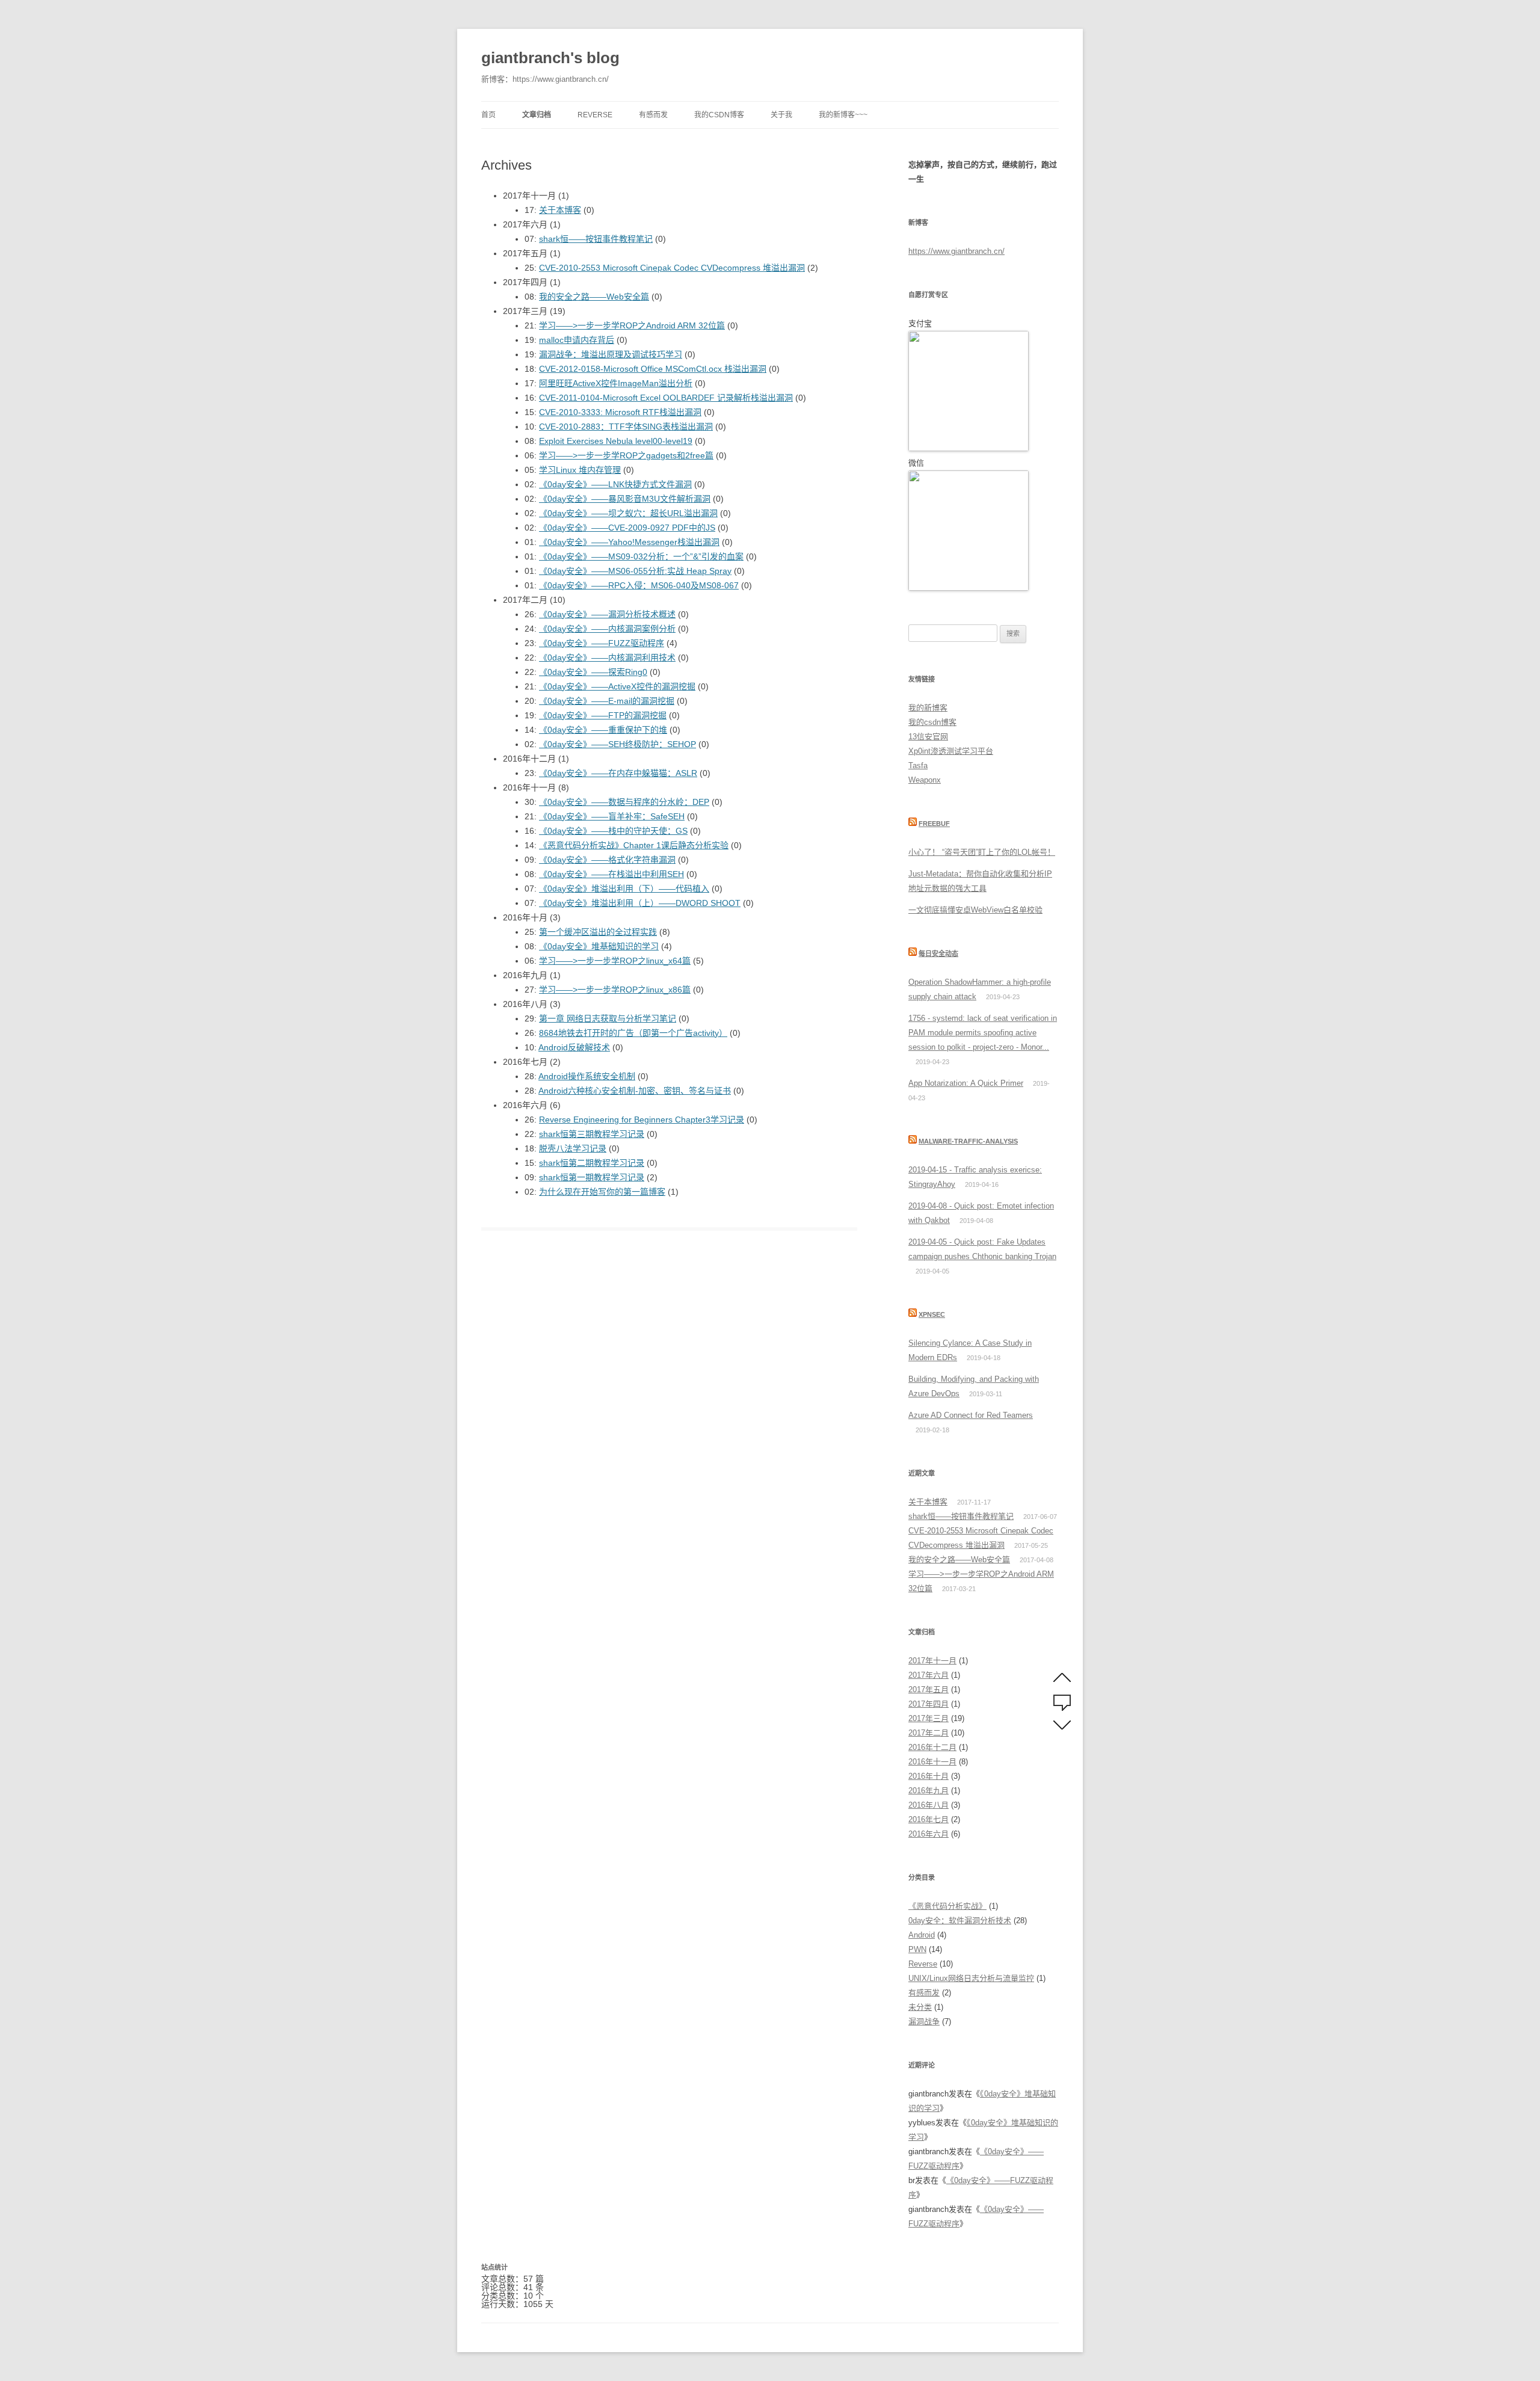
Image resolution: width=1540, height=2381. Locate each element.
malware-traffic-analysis (968, 1141)
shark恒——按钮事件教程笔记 (596, 239)
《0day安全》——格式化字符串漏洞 (607, 860)
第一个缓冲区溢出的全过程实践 (598, 932)
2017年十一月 (932, 1661)
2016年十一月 (932, 1762)
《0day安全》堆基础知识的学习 (599, 946)
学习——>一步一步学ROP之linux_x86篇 (615, 990)
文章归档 (537, 115)
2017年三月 (929, 1718)
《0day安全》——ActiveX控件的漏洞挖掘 (617, 686)
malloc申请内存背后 (577, 340)
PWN (917, 1949)
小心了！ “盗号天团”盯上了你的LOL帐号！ (982, 852)
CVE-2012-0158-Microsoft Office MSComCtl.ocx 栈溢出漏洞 (653, 369)
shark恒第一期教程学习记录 (592, 1177)
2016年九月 (929, 1791)
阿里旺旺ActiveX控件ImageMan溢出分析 (616, 383)
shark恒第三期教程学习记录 (592, 1134)
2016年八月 (929, 1805)
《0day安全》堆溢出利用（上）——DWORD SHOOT (640, 903)
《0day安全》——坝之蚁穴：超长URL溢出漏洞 (628, 513)
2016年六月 (929, 1834)
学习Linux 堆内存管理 (580, 470)
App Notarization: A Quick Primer (966, 1083)
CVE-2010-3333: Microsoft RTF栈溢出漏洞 (620, 412)
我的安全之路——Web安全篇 (594, 297)
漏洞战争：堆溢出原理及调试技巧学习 (611, 354)
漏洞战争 (924, 2022)
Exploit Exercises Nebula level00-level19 (616, 441)
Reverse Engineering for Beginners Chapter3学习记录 (642, 1120)
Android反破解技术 (574, 1047)
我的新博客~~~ (843, 115)
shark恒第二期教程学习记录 (592, 1163)
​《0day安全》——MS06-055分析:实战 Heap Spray (635, 571)
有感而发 (653, 115)
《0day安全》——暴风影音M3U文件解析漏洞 (625, 499)
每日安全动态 (938, 953)
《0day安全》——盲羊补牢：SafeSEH (612, 816)
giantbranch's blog (550, 58)
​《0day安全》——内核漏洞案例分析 (607, 629)
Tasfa (918, 765)
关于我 (781, 115)
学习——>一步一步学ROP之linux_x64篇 (615, 961)
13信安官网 (928, 737)
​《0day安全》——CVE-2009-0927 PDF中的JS (627, 528)
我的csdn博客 (932, 722)
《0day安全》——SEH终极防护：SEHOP (618, 744)
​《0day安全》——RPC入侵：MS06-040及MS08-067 (639, 585)
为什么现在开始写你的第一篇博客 (602, 1192)
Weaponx (925, 780)
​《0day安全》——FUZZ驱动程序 (602, 643)
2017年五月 (929, 1689)
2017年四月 (929, 1704)
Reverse (595, 115)
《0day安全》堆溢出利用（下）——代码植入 (624, 889)
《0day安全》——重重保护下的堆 (603, 730)
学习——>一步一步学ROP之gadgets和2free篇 (626, 455)
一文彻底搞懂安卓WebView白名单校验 (975, 910)
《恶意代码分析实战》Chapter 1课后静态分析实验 (634, 845)
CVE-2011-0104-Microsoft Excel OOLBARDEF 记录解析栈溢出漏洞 (666, 398)
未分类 (920, 2007)
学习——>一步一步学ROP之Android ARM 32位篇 (632, 325)
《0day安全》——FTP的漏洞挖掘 (603, 715)
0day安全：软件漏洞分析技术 (960, 1921)
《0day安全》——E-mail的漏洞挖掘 (607, 701)
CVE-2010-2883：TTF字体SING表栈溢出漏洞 (626, 427)
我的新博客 (928, 708)
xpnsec (932, 1314)
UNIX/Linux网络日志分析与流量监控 (971, 1978)
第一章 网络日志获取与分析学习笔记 (608, 1018)
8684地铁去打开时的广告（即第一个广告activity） (633, 1033)
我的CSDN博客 (719, 115)
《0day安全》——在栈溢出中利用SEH (611, 874)
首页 (488, 115)
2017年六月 (929, 1675)
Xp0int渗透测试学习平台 (951, 751)
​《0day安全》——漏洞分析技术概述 (607, 614)
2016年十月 (929, 1776)
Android (922, 1935)
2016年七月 (929, 1819)
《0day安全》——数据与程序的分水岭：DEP (624, 802)
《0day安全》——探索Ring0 (593, 672)
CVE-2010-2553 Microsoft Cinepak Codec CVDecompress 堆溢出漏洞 (672, 268)
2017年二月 (929, 1733)
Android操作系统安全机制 (587, 1076)
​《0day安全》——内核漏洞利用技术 (607, 658)
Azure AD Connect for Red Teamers (971, 1415)
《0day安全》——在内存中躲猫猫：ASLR (618, 773)
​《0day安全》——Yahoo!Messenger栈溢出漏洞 (629, 542)
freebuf (934, 824)
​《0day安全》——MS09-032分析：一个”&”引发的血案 (641, 556)
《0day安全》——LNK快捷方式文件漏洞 (615, 484)
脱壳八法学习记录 (573, 1148)
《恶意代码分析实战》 (947, 1906)
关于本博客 (560, 210)
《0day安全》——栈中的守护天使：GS (613, 831)
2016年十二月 (932, 1747)
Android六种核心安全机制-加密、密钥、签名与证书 (635, 1091)
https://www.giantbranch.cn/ (956, 251)
